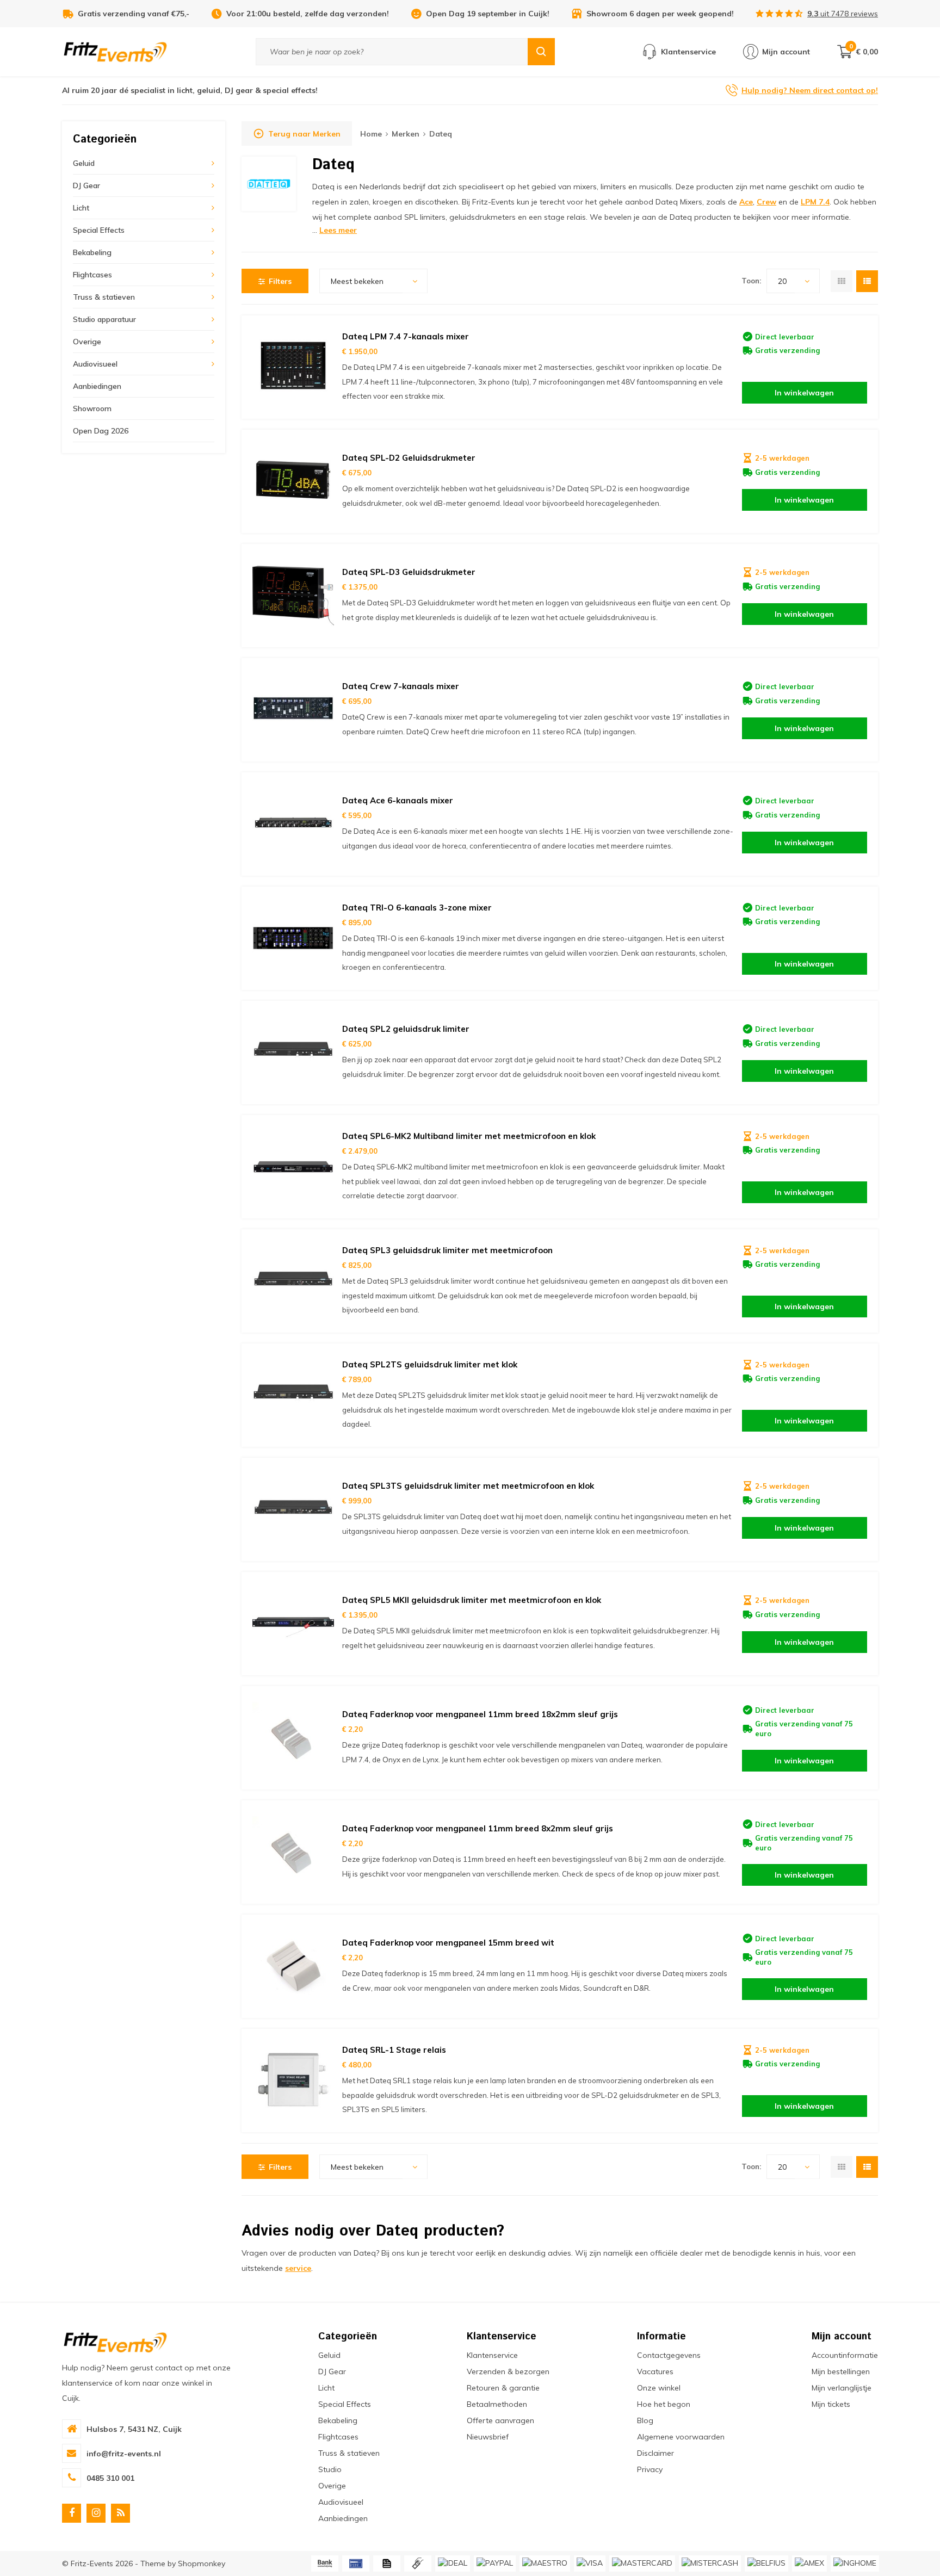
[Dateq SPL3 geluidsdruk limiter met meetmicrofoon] (293, 1281)
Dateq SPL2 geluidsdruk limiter (406, 1029)
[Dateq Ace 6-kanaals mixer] (293, 824)
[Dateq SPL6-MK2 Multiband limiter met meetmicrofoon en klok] (293, 1167)
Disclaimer (655, 2453)
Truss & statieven (104, 297)
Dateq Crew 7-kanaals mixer (401, 686)
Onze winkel (659, 2388)
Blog (645, 2420)
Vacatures (655, 2371)
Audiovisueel (95, 364)
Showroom (92, 408)
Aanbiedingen (97, 386)
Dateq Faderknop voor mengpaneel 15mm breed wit (448, 1943)
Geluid (84, 163)
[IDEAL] (453, 2563)
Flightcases (92, 275)
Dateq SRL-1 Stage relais (394, 2050)
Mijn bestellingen (841, 2371)
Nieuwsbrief (488, 2437)
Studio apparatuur (104, 319)
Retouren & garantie (503, 2388)
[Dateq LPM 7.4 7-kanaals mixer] (293, 367)
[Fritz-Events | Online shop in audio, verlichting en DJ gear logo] (115, 51)
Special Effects (99, 230)
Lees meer (338, 230)
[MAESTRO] (545, 2563)
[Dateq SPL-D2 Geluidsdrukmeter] (293, 481)
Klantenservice (492, 2355)
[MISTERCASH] (710, 2563)
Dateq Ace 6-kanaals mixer (398, 800)
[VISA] (590, 2563)
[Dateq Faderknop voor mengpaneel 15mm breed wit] (293, 1966)
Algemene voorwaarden (681, 2437)
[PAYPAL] (495, 2563)
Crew (766, 202)
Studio (330, 2469)
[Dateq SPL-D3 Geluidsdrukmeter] (293, 596)
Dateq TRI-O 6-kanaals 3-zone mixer (417, 908)
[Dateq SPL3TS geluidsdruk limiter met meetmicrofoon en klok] (293, 1509)
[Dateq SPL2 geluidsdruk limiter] (293, 1052)
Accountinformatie (845, 2355)
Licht (81, 208)
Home (371, 134)
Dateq (441, 134)
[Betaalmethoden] (325, 2563)
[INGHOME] (855, 2563)
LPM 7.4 (815, 202)
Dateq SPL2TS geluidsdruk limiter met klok (430, 1364)
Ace (746, 202)
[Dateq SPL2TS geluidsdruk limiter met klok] (293, 1395)
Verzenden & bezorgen (508, 2371)
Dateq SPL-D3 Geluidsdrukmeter (409, 572)
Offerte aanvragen (500, 2420)
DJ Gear (86, 185)
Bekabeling (92, 252)
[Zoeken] (541, 52)
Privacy (650, 2469)
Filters (280, 281)
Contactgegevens (669, 2355)
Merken (406, 134)
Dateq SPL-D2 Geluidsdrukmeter (409, 458)
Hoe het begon (664, 2404)
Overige (87, 342)
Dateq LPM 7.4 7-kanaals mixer (406, 336)
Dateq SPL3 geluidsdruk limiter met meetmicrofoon (447, 1250)
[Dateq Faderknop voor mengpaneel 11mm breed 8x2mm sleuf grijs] (293, 1852)
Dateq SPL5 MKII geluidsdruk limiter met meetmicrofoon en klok (472, 1600)
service (298, 2268)
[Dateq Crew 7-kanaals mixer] (293, 710)
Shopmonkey (202, 2563)
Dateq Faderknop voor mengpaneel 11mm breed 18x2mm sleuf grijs (480, 1714)
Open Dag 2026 (101, 431)
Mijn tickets (831, 2404)
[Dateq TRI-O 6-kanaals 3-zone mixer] (293, 938)
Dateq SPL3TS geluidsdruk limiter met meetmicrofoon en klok (468, 1486)
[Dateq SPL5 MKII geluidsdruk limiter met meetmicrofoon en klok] (293, 1624)
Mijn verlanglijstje (842, 2388)
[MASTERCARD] (642, 2563)
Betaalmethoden (497, 2404)
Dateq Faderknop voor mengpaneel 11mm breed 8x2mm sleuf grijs (478, 1828)
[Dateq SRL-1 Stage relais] (293, 2080)
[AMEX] (809, 2563)
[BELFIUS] (766, 2563)
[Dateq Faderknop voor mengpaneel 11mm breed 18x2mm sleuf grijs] (293, 1738)
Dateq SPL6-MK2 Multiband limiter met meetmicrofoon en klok (469, 1136)
